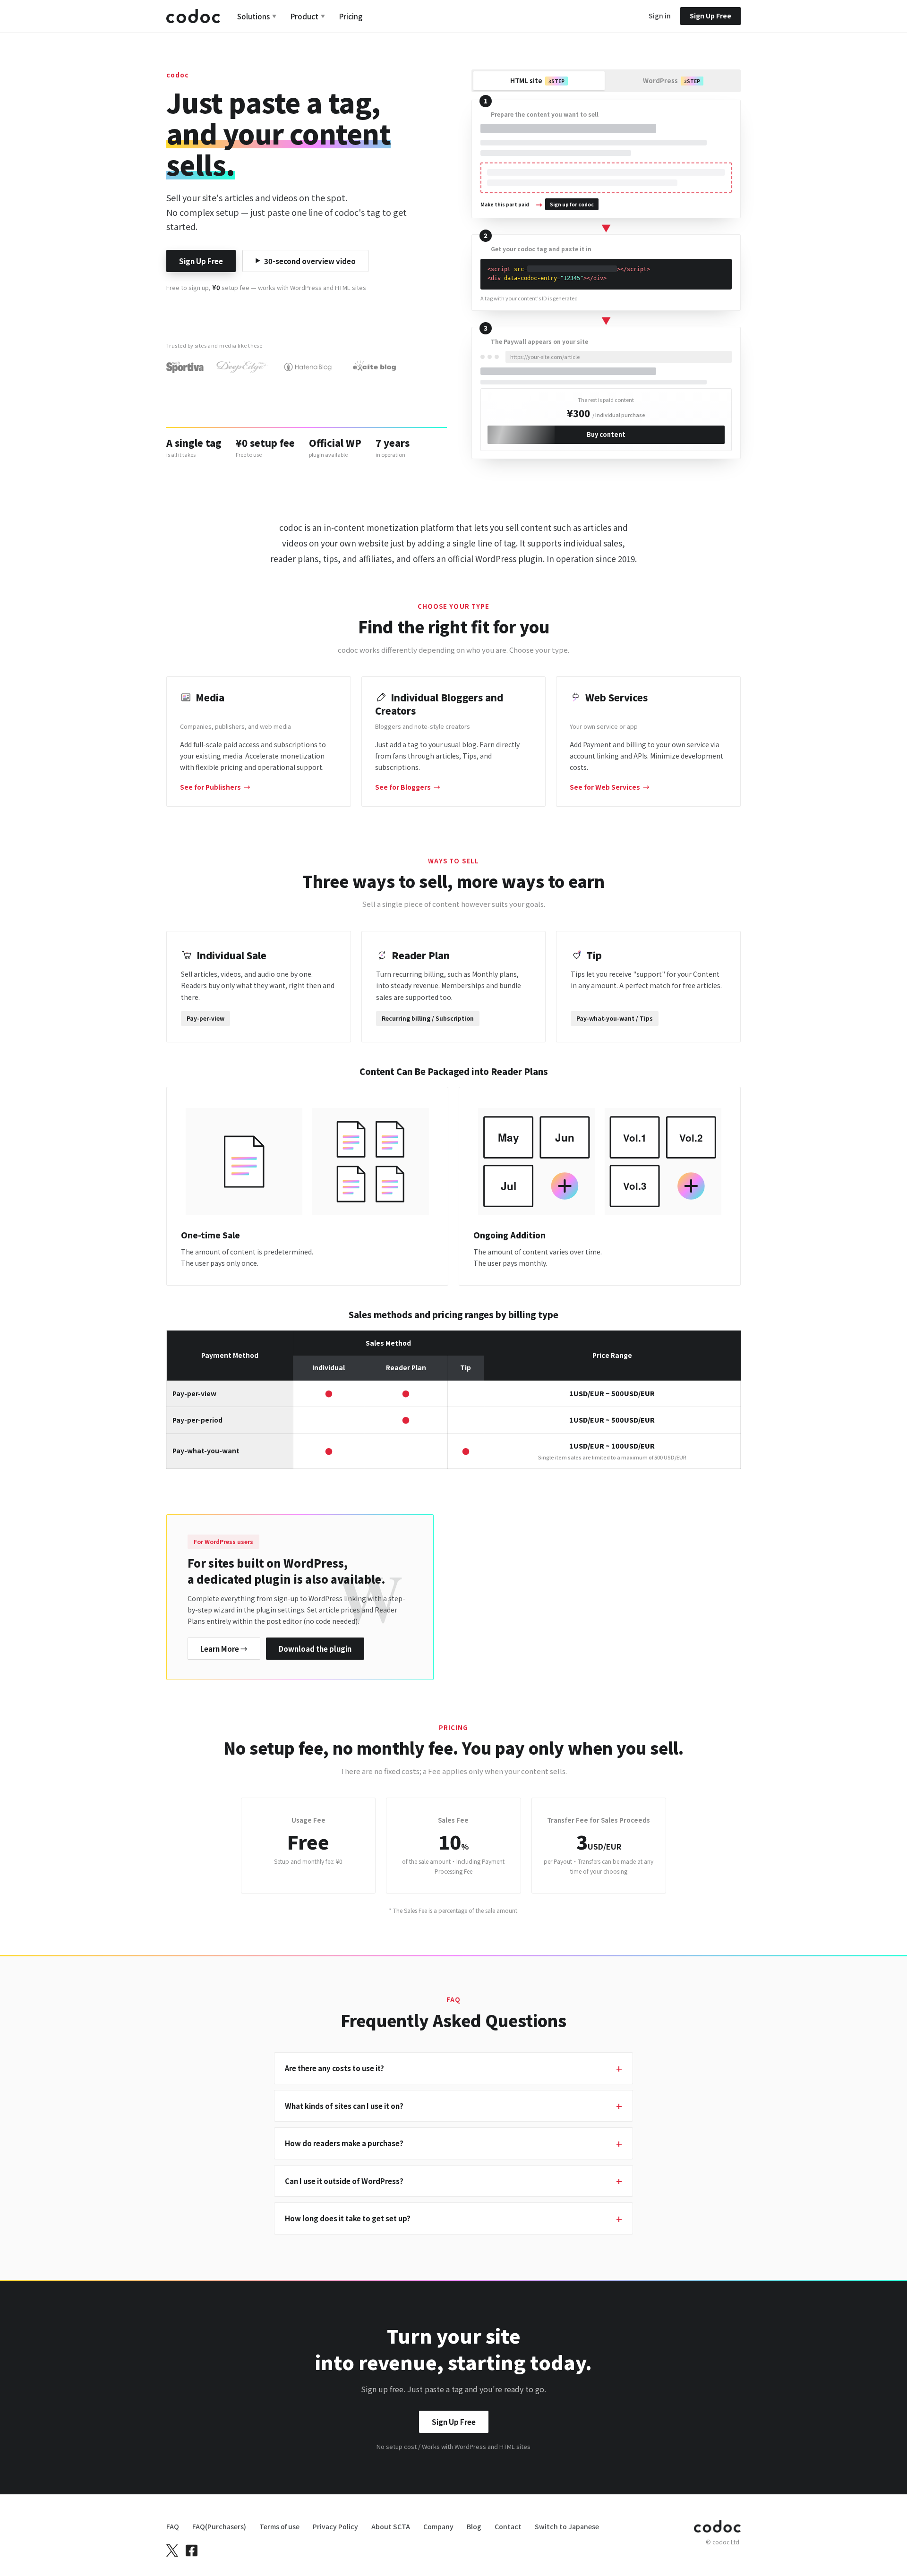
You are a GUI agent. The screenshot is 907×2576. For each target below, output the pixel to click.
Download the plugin (315, 1649)
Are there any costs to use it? (334, 2068)
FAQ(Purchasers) (219, 2526)
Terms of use (279, 2526)
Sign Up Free (201, 261)
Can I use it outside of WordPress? (344, 2181)
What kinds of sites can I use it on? (344, 2106)
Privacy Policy (335, 2526)
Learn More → (224, 1649)
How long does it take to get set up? (348, 2218)
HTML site (537, 81)
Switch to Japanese (567, 2526)
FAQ (173, 2526)
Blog (474, 2526)
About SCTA (391, 2526)
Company (438, 2526)
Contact (508, 2526)
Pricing (351, 16)
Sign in (660, 16)
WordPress (672, 81)
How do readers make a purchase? (344, 2143)
